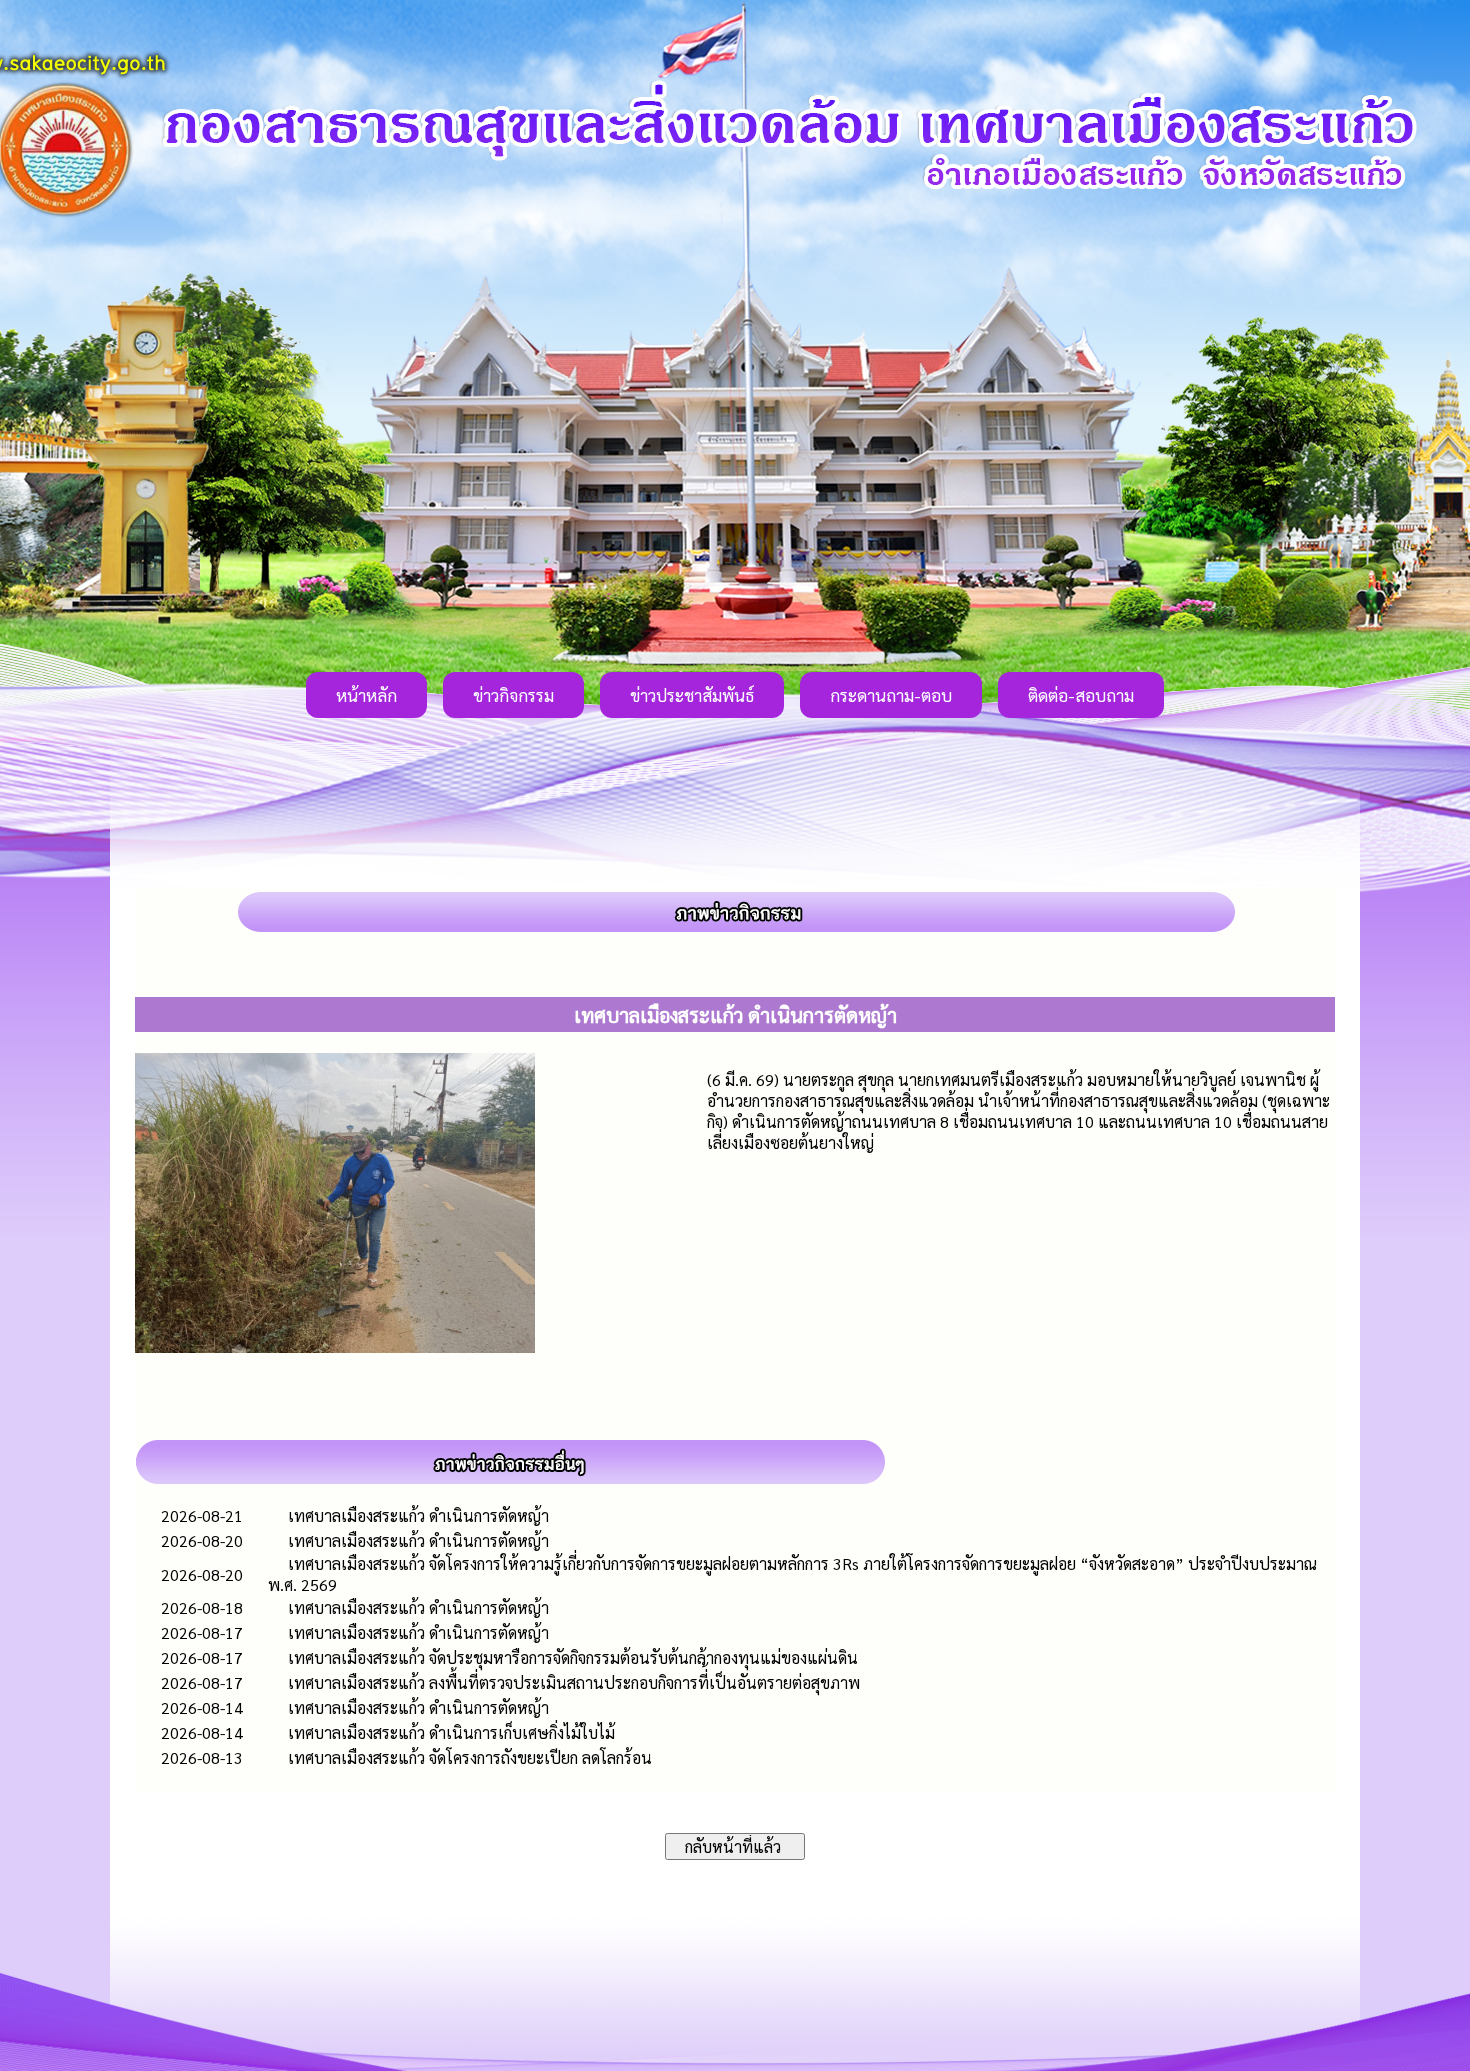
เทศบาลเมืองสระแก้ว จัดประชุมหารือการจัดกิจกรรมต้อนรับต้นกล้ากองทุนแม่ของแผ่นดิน (573, 1657)
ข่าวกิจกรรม (513, 695)
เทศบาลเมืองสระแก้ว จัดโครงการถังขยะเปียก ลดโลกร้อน (470, 1757)
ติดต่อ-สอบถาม (1081, 695)
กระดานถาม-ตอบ (891, 695)
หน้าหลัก (366, 695)
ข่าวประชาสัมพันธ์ (692, 695)
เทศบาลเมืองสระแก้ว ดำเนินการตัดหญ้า (418, 1515)
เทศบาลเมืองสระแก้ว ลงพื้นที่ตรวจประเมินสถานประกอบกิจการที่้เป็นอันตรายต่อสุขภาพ (574, 1682)
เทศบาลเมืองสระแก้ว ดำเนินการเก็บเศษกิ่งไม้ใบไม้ (451, 1732)
